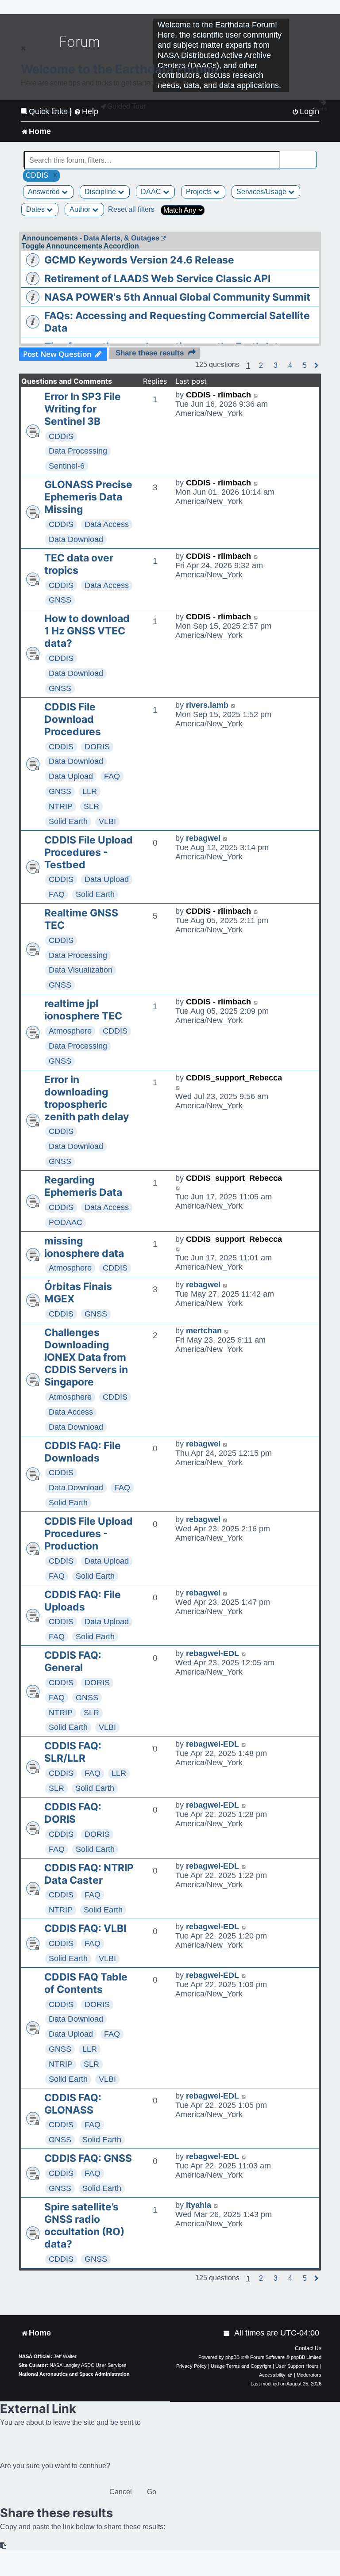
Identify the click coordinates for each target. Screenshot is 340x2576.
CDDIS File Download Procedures (73, 719)
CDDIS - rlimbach (218, 395)
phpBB (232, 2357)
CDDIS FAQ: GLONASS (73, 2104)
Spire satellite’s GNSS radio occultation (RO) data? (84, 2225)
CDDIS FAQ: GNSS (88, 2158)
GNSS (60, 600)
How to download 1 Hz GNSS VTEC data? (87, 631)
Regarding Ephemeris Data (83, 1186)
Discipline (101, 192)
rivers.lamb (207, 705)
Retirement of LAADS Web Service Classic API (157, 279)
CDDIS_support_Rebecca (234, 1078)
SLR (91, 806)
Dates (36, 209)
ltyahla (199, 2205)
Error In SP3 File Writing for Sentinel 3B (83, 409)
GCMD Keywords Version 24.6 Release (139, 260)
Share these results (150, 353)
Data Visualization (81, 970)
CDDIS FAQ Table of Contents (86, 1983)
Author (81, 209)
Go (152, 2492)
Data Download (76, 539)
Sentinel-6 (67, 466)
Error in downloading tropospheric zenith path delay (87, 1098)
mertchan (204, 1331)
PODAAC (66, 1222)
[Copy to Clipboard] (4, 2546)
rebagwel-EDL (212, 1653)
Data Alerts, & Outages (122, 238)
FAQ (112, 776)
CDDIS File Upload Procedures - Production (89, 1534)
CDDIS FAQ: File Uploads (83, 1601)
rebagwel (203, 838)
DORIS (97, 747)
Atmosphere (70, 1031)
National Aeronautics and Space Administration (74, 2374)
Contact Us (308, 2348)
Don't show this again (50, 111)
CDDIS (61, 436)
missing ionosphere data (84, 1247)
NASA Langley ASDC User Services (88, 2365)
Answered (45, 192)
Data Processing (78, 451)
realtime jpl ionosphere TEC (83, 1010)
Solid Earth (68, 821)
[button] (261, 366)
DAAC (152, 192)
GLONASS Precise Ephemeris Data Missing (88, 497)
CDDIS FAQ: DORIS (73, 1813)
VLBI (107, 821)
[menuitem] (227, 2333)
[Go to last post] (256, 395)
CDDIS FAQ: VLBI (85, 1928)
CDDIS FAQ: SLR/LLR (73, 1752)
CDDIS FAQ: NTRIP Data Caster (89, 1874)
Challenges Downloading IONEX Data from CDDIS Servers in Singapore (86, 1357)
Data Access (107, 524)
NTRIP (61, 806)
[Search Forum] (310, 155)
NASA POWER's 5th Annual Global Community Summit (177, 297)
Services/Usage (262, 192)
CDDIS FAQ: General (73, 1661)
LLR (90, 791)
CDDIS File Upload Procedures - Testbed (89, 852)
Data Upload (71, 776)
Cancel (121, 2492)
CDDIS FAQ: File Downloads (83, 1452)
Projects (200, 192)
